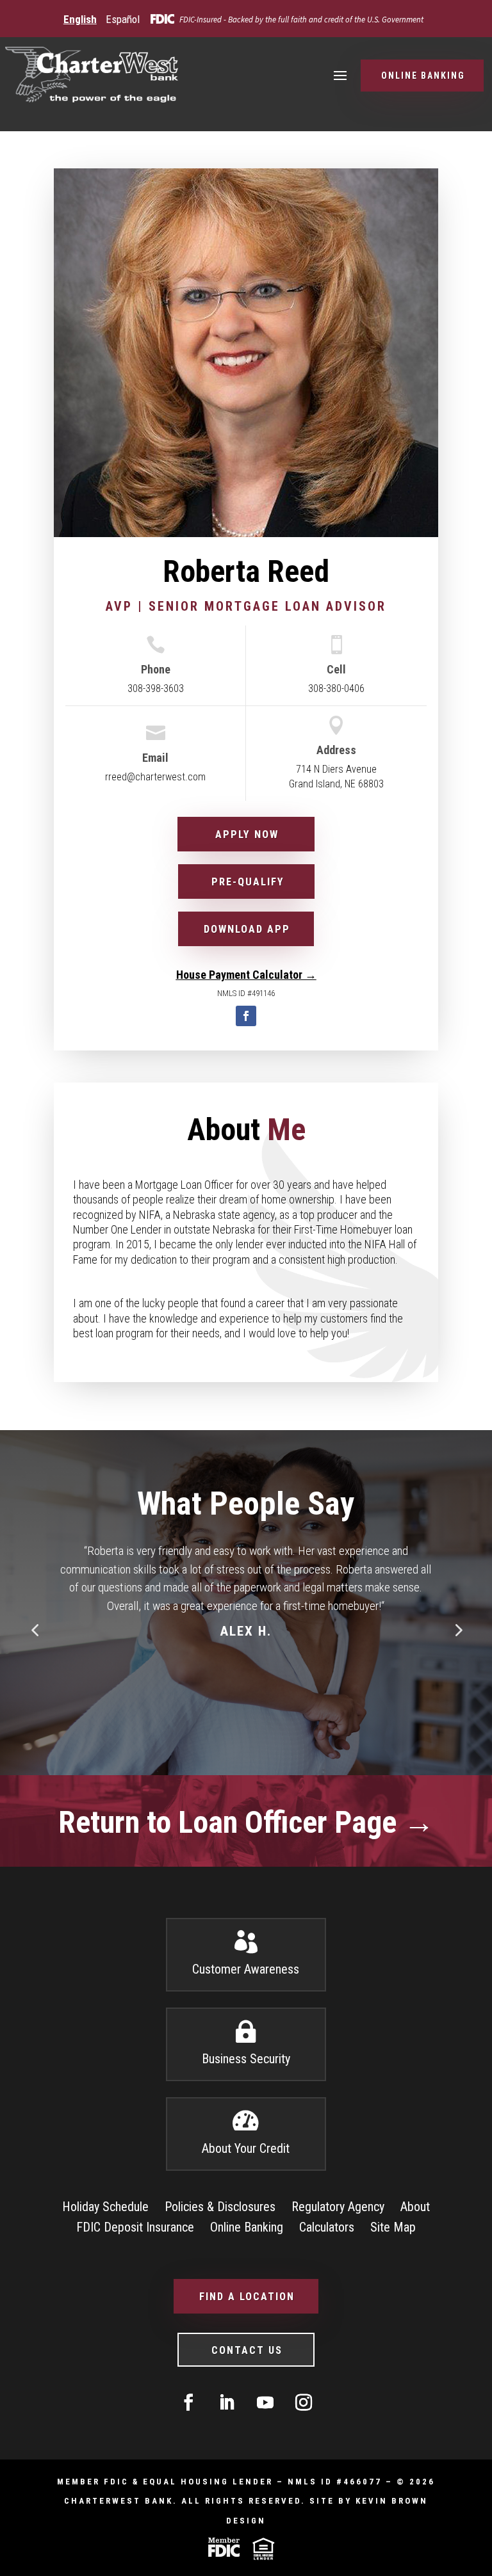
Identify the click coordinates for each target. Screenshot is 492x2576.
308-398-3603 (156, 688)
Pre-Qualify (248, 882)
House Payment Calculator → (246, 975)
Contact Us (247, 2350)
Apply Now (247, 834)
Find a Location (247, 2297)
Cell (336, 669)
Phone (156, 669)
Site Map (393, 2227)
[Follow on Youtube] (265, 2403)
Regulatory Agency (338, 2207)
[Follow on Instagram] (304, 2403)
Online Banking (423, 76)
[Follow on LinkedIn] (227, 2403)
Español (123, 19)
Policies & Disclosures (220, 2207)
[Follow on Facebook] (246, 1016)
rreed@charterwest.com (155, 777)
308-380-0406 (336, 688)
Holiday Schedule (105, 2207)
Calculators (327, 2227)
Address (336, 750)
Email (155, 758)
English (80, 19)
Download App (247, 929)
